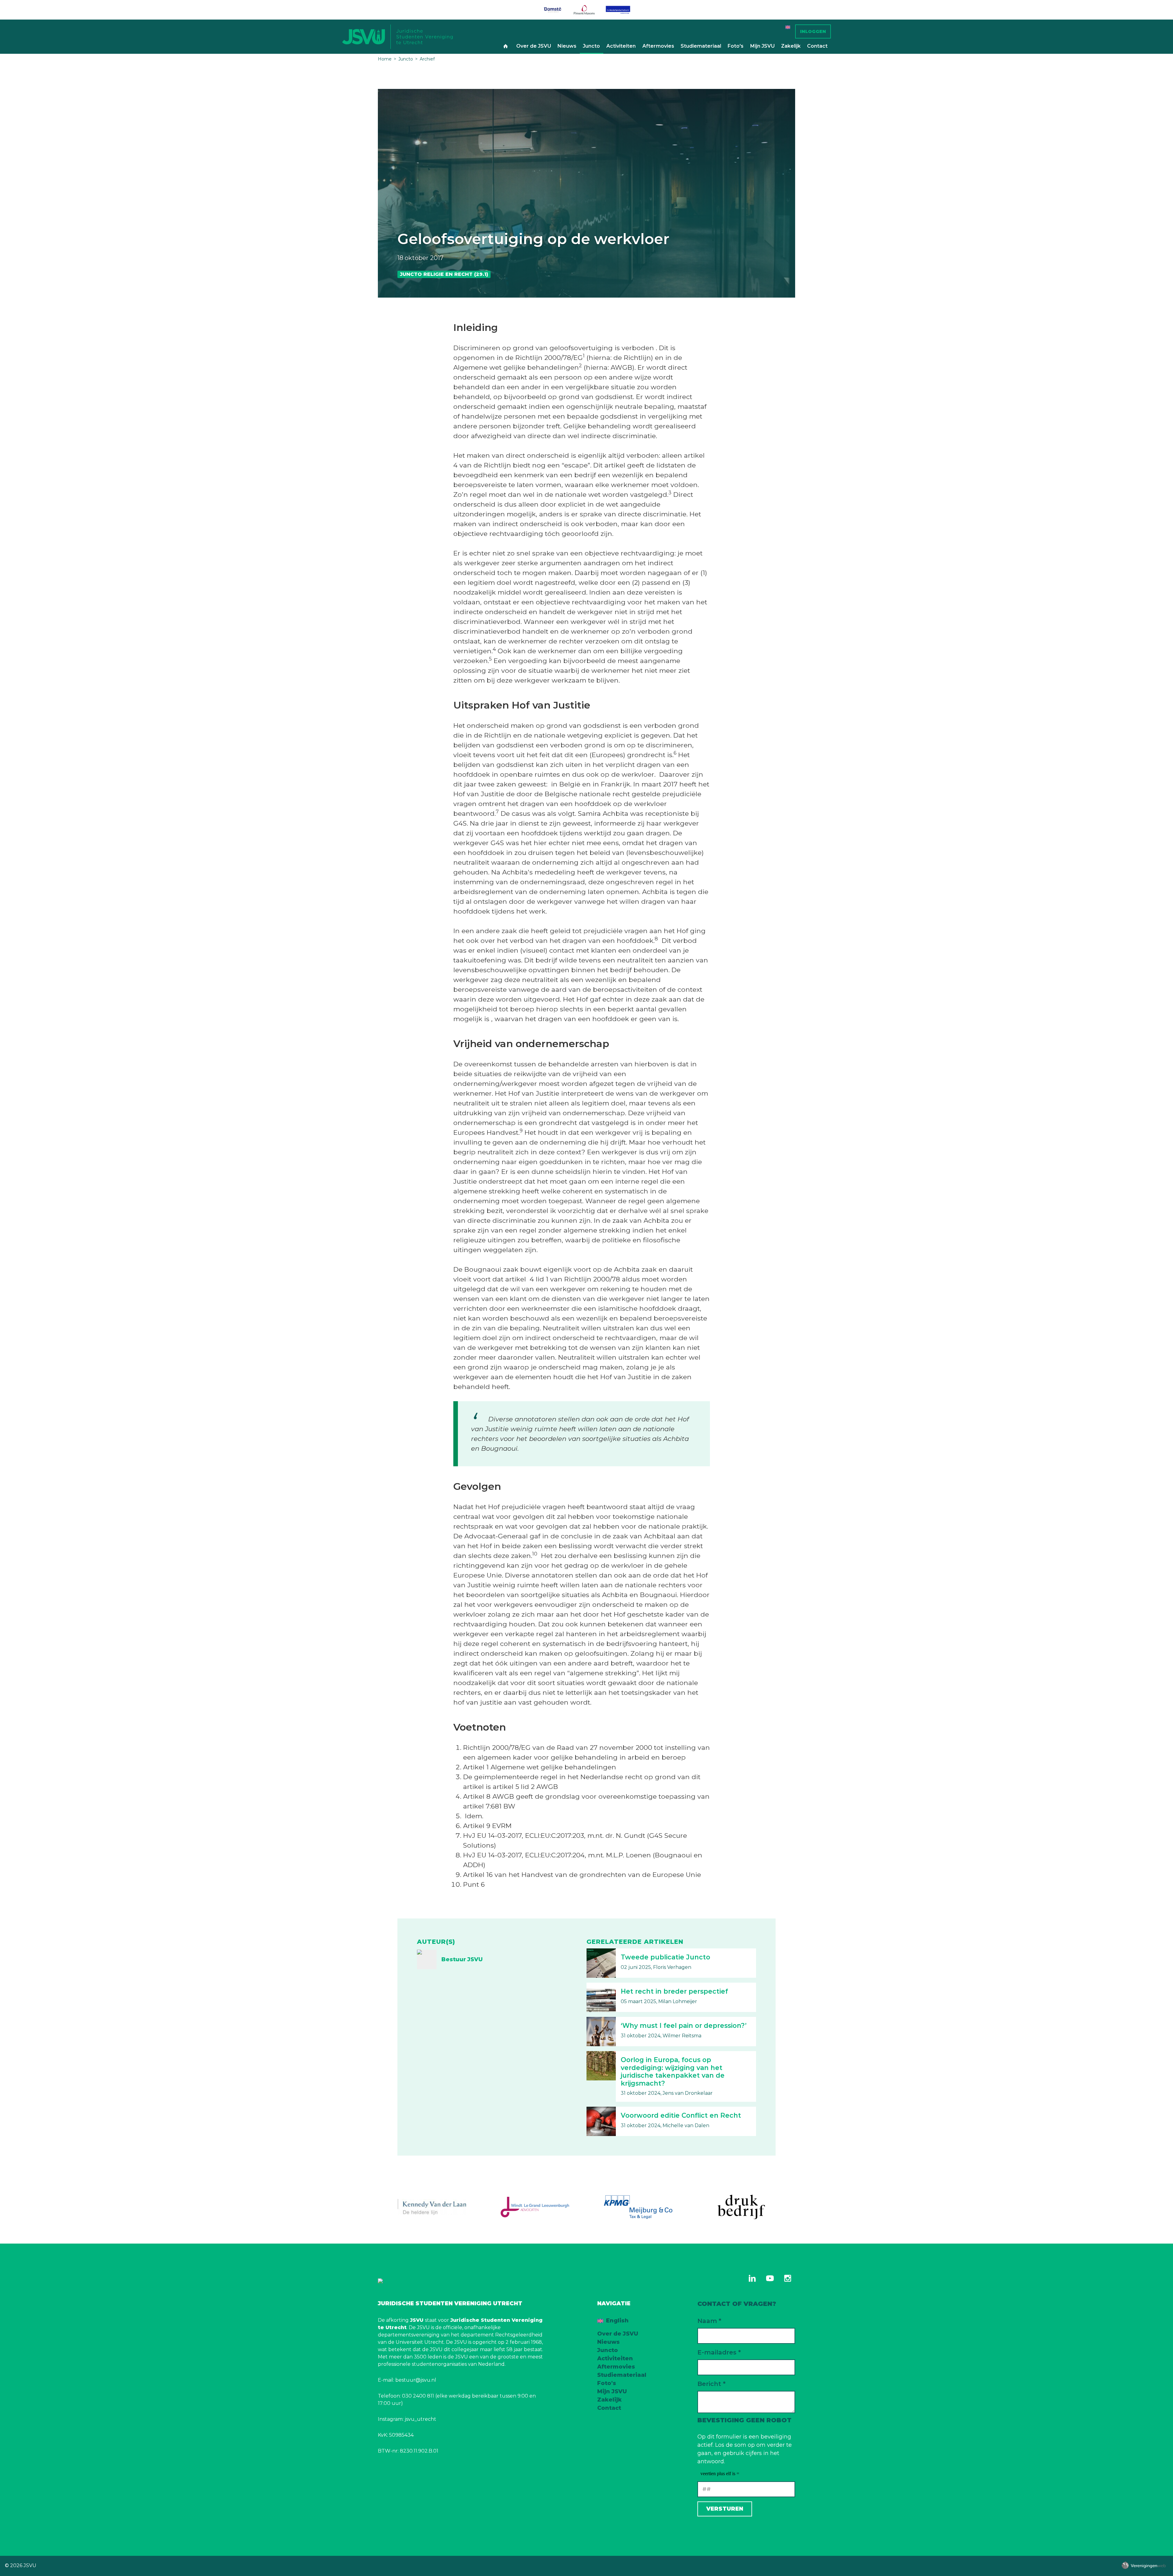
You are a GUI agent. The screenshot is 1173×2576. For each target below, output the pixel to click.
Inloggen (813, 31)
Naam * (709, 2321)
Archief (427, 59)
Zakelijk (791, 46)
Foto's (736, 46)
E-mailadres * (719, 2352)
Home (506, 46)
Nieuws (567, 46)
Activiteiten (621, 46)
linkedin (752, 2278)
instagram (787, 2278)
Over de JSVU (534, 46)
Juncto (591, 46)
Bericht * (711, 2384)
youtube (770, 2278)
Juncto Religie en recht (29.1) (444, 274)
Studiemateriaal (701, 46)
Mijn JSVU (762, 46)
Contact (817, 46)
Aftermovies (658, 46)
